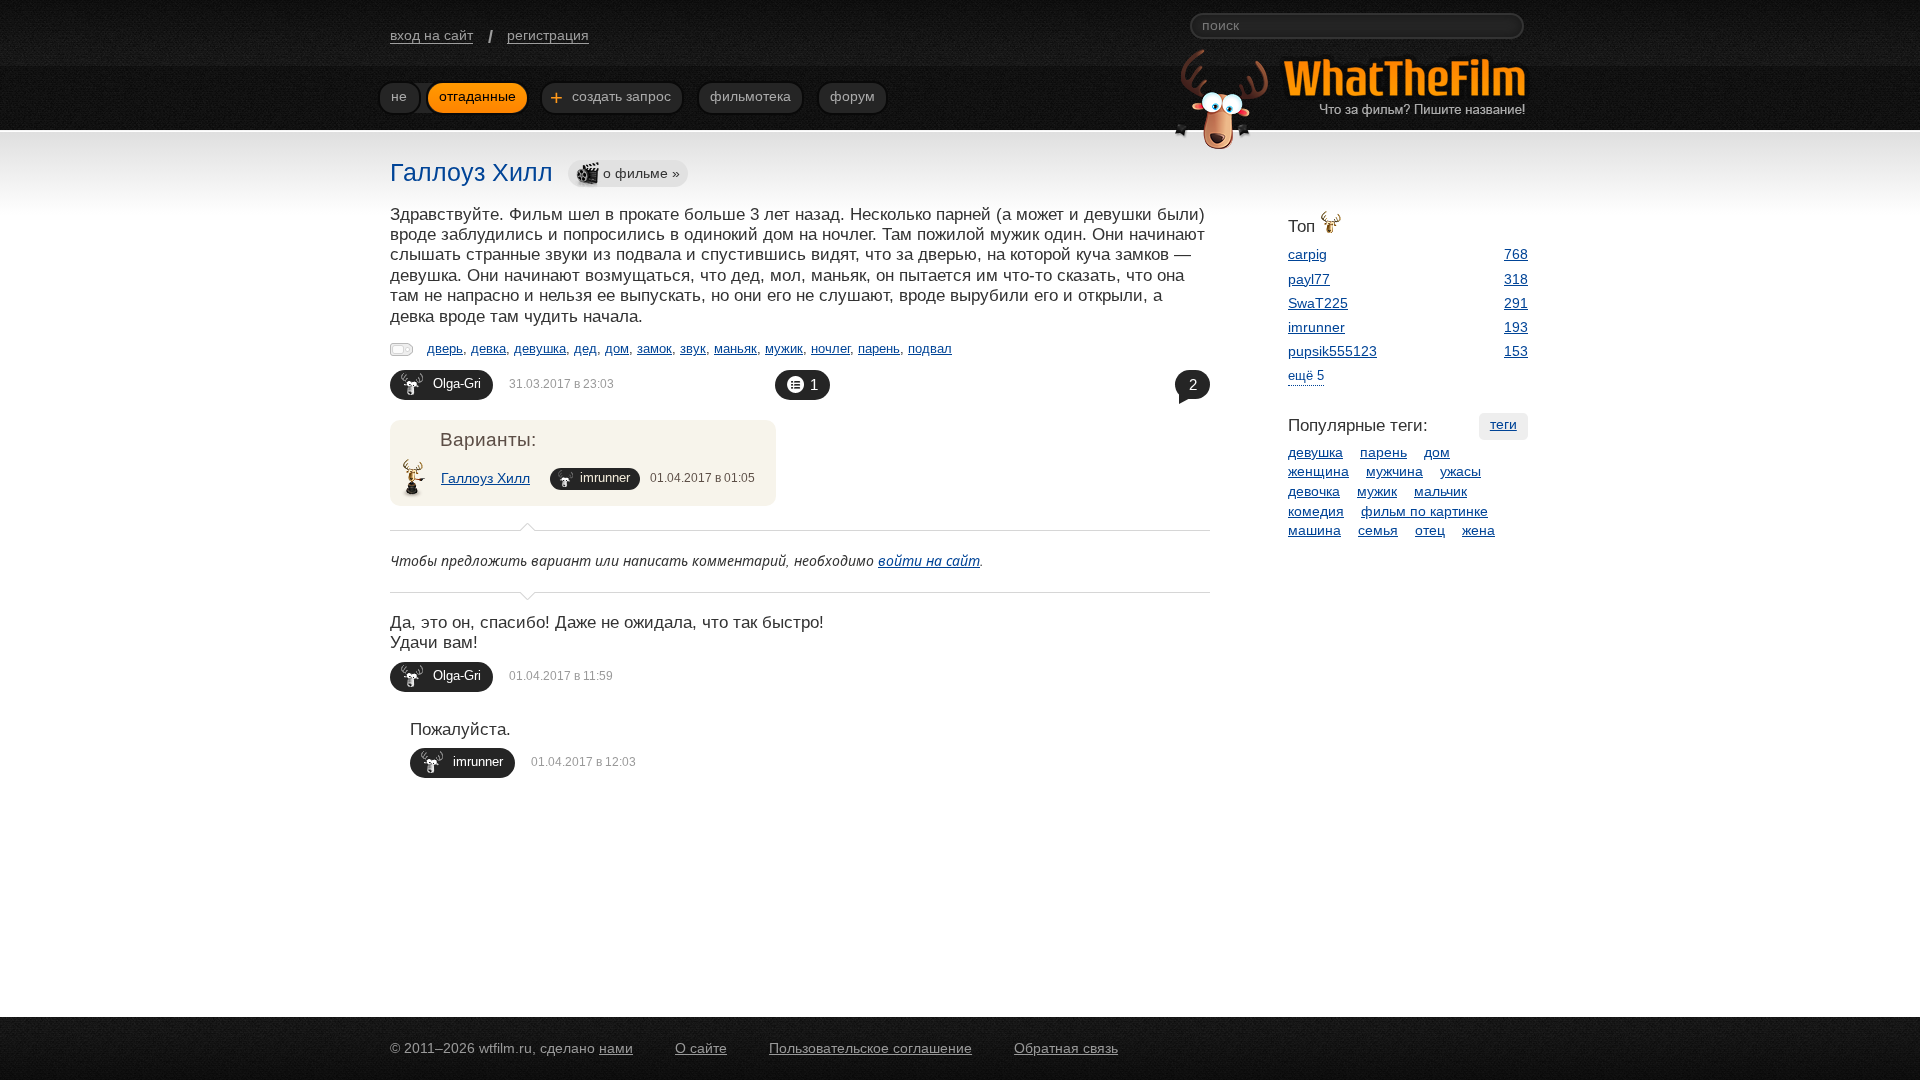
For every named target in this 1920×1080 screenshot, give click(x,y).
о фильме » (641, 173)
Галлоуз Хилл (485, 478)
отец (1430, 530)
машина (1314, 530)
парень (879, 348)
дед (585, 348)
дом (617, 348)
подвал (930, 348)
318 (1516, 279)
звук (693, 348)
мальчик (1440, 491)
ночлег (830, 348)
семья (1378, 530)
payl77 (1309, 279)
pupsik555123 (1332, 351)
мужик (784, 348)
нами (616, 1048)
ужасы (1460, 471)
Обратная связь (1066, 1048)
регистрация (548, 35)
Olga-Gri (457, 383)
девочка (1314, 491)
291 (1516, 303)
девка (488, 348)
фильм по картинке (1424, 511)
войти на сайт (929, 560)
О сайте (701, 1048)
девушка (540, 348)
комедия (1316, 511)
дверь (445, 348)
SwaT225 (1318, 303)
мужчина (1394, 471)
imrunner (605, 477)
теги (1503, 424)
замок (654, 348)
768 (1516, 254)
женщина (1318, 471)
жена (1478, 530)
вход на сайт (431, 35)
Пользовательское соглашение (870, 1048)
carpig (1307, 254)
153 (1516, 351)
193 (1516, 327)
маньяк (735, 348)
